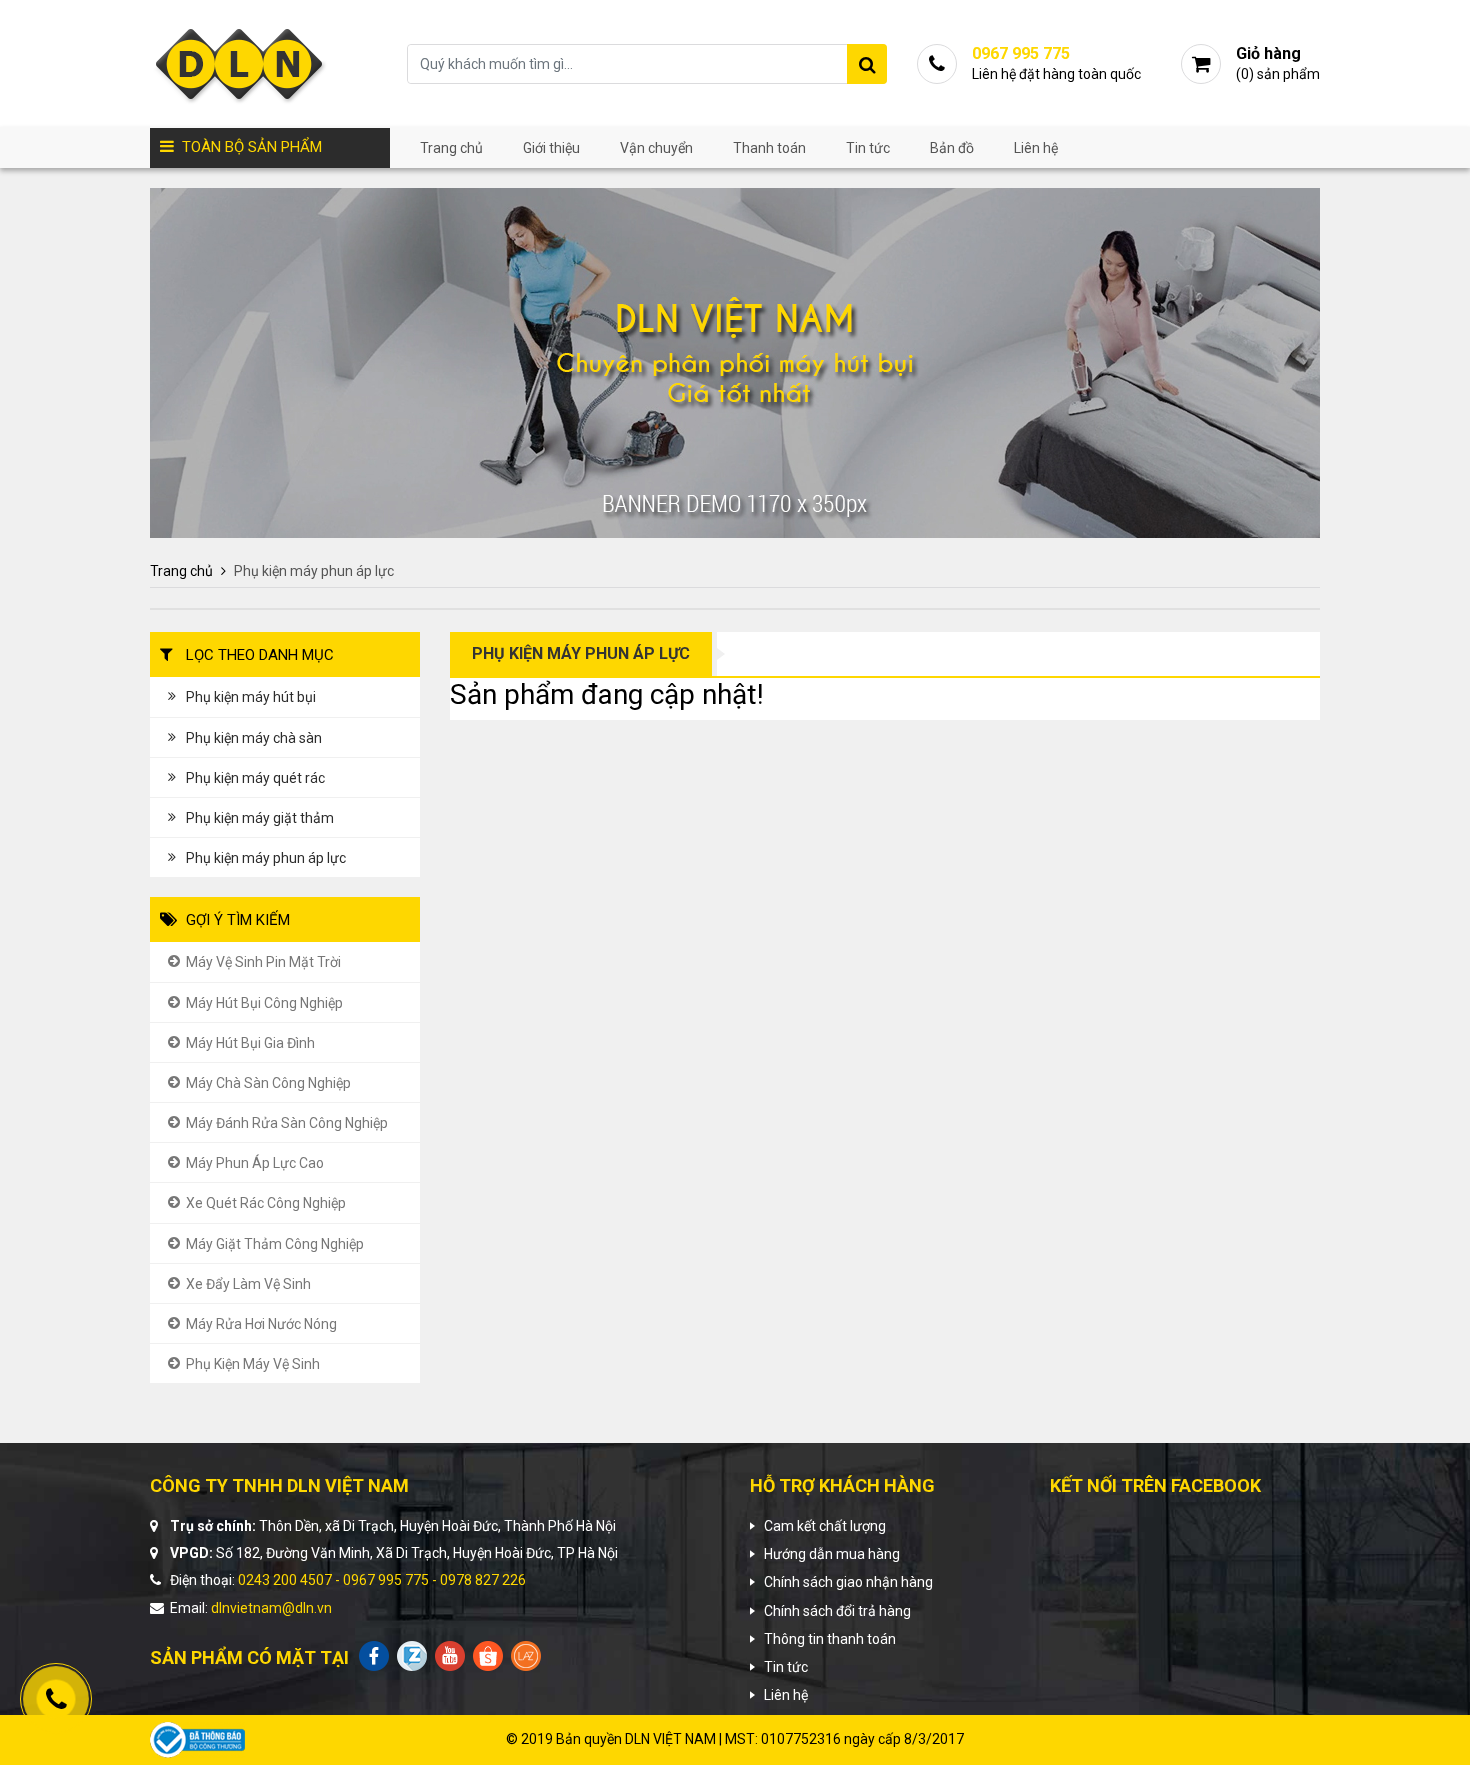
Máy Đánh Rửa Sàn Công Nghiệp (287, 1123)
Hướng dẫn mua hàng (832, 1554)
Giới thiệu (551, 148)
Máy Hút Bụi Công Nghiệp (264, 1003)
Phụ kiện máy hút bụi (251, 697)
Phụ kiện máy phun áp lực (266, 858)
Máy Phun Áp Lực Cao (255, 1163)
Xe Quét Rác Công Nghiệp (266, 1203)
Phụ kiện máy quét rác (255, 778)
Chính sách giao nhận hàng (848, 1582)
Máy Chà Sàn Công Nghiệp (268, 1083)
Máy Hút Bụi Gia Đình (250, 1043)
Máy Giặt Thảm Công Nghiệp (275, 1244)
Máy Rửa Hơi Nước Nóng (261, 1324)
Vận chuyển (656, 148)
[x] (867, 64)
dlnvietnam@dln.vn (271, 1608)
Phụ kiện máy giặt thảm (260, 818)
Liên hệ (1036, 148)
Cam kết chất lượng (825, 1526)
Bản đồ (952, 148)
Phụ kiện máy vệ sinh (253, 1364)
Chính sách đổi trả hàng (837, 1611)
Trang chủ (451, 148)
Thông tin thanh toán (830, 1639)
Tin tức (868, 148)
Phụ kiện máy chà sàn (254, 738)
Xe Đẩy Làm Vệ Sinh (248, 1284)
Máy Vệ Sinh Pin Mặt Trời (263, 962)
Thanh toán (769, 148)
